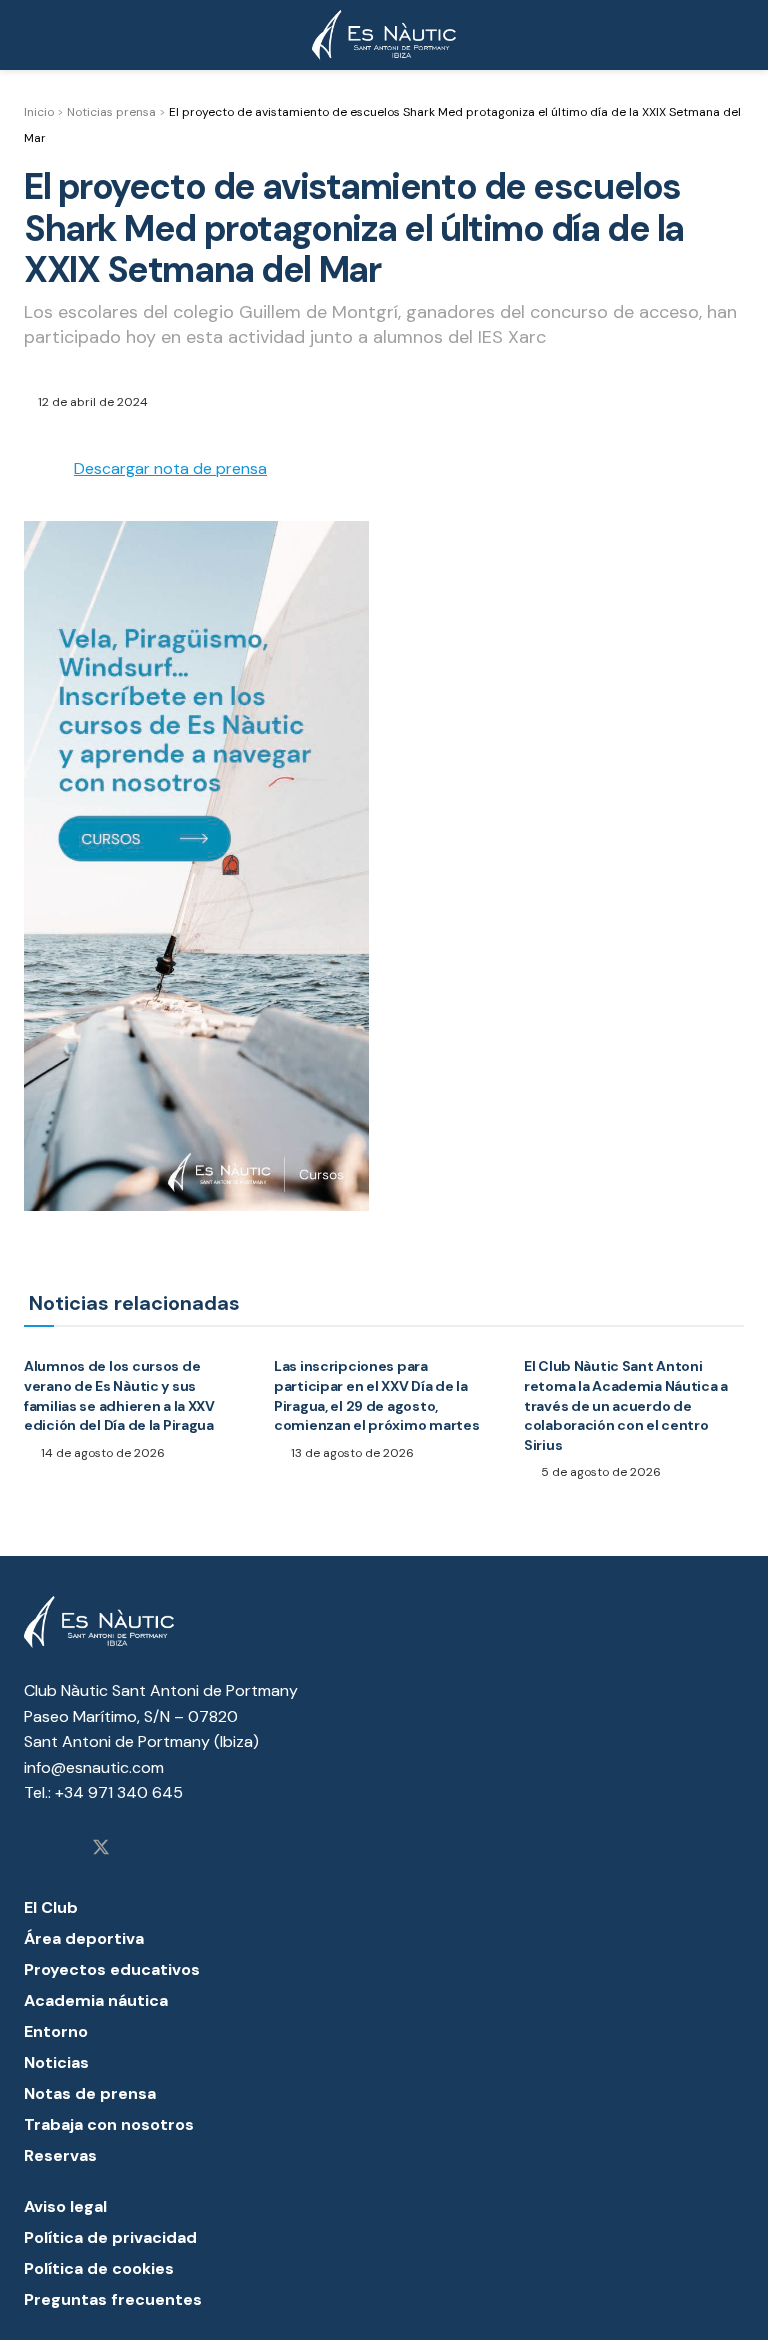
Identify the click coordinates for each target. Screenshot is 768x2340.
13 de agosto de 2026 (351, 1453)
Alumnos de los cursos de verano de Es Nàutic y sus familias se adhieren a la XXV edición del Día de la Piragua (119, 1395)
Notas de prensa (90, 2093)
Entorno (56, 2031)
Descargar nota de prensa (170, 468)
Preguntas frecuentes (113, 2299)
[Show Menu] (32, 35)
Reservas (60, 2155)
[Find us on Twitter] (101, 1849)
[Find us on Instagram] (31, 1849)
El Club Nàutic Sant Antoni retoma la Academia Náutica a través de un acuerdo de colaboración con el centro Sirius (626, 1405)
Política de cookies (99, 2268)
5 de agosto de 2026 (599, 1472)
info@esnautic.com (94, 1767)
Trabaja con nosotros (109, 2124)
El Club (51, 1907)
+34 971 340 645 (119, 1792)
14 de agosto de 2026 (101, 1453)
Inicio (39, 112)
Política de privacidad (110, 2237)
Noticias (56, 2062)
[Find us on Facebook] (65, 1849)
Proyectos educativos (112, 1969)
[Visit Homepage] (384, 35)
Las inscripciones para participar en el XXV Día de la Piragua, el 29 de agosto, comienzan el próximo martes (376, 1395)
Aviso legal (65, 2206)
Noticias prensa (111, 112)
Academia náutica (96, 2000)
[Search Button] (735, 35)
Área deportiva (84, 1938)
